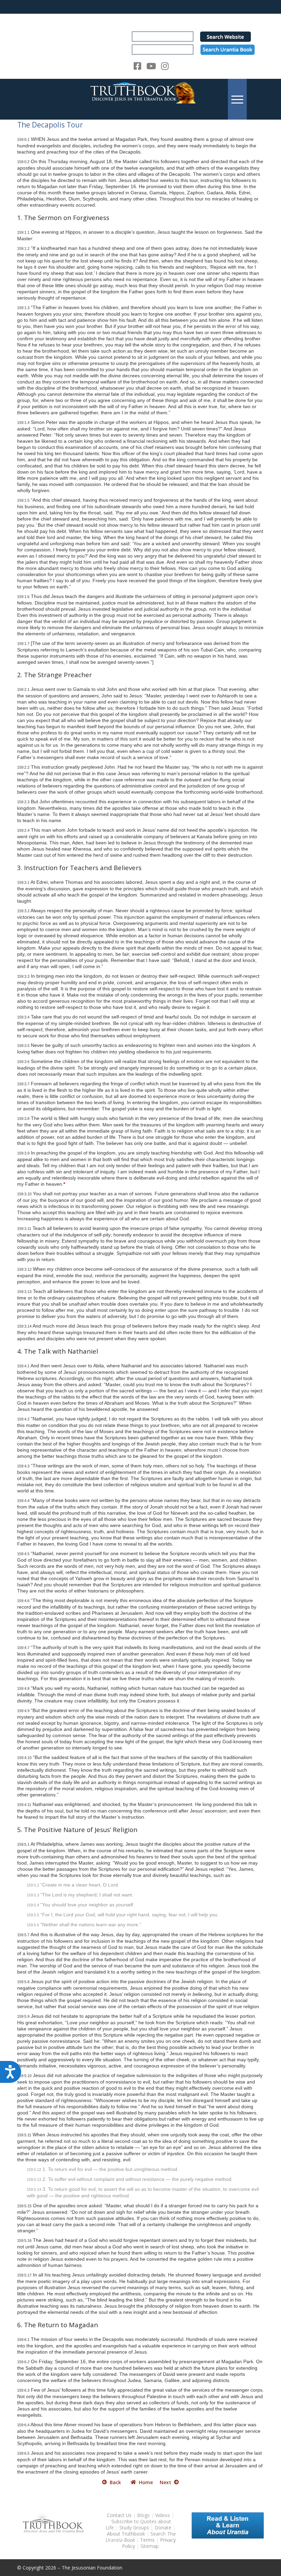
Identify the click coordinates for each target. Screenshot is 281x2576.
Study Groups (135, 2528)
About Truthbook (126, 2534)
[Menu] (237, 99)
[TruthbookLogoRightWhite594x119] (140, 99)
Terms (147, 2540)
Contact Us (119, 2515)
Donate (163, 2528)
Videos (163, 2515)
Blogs (143, 2515)
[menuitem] (237, 99)
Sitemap (150, 2546)
